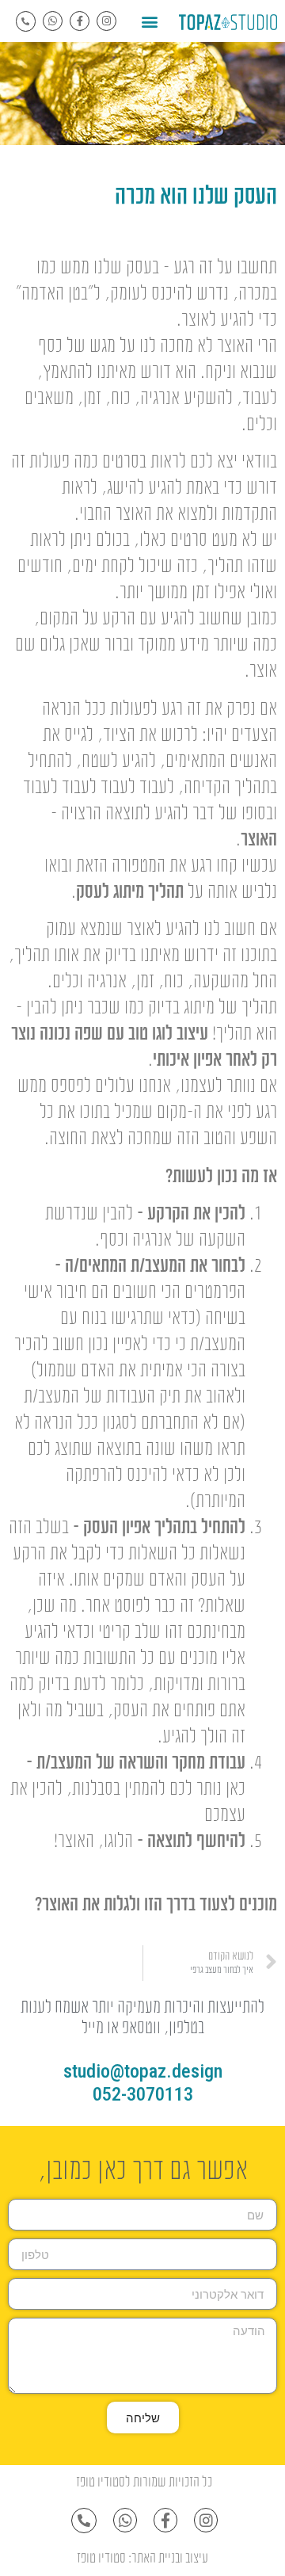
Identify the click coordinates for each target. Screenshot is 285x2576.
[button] (150, 21)
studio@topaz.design (143, 2071)
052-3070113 (143, 2094)
